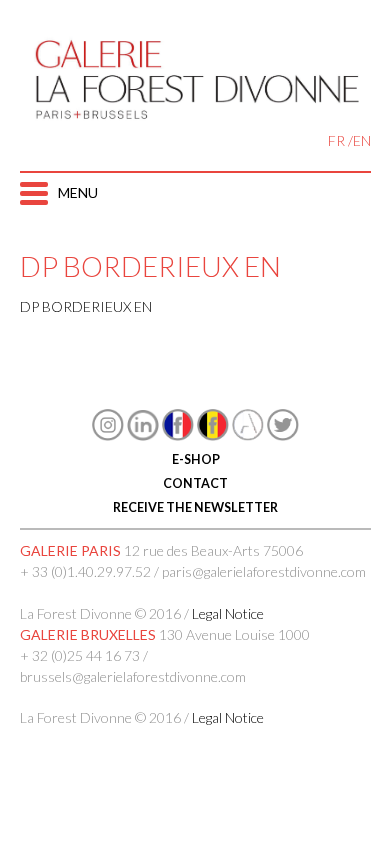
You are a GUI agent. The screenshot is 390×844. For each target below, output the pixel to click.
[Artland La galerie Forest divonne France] (248, 435)
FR (336, 140)
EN (362, 140)
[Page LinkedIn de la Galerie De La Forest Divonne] (143, 435)
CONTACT (195, 483)
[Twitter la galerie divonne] (283, 435)
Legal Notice (228, 613)
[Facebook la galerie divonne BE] (213, 435)
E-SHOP (195, 459)
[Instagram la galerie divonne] (108, 435)
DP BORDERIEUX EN (86, 306)
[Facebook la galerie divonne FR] (178, 435)
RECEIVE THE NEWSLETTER (195, 507)
